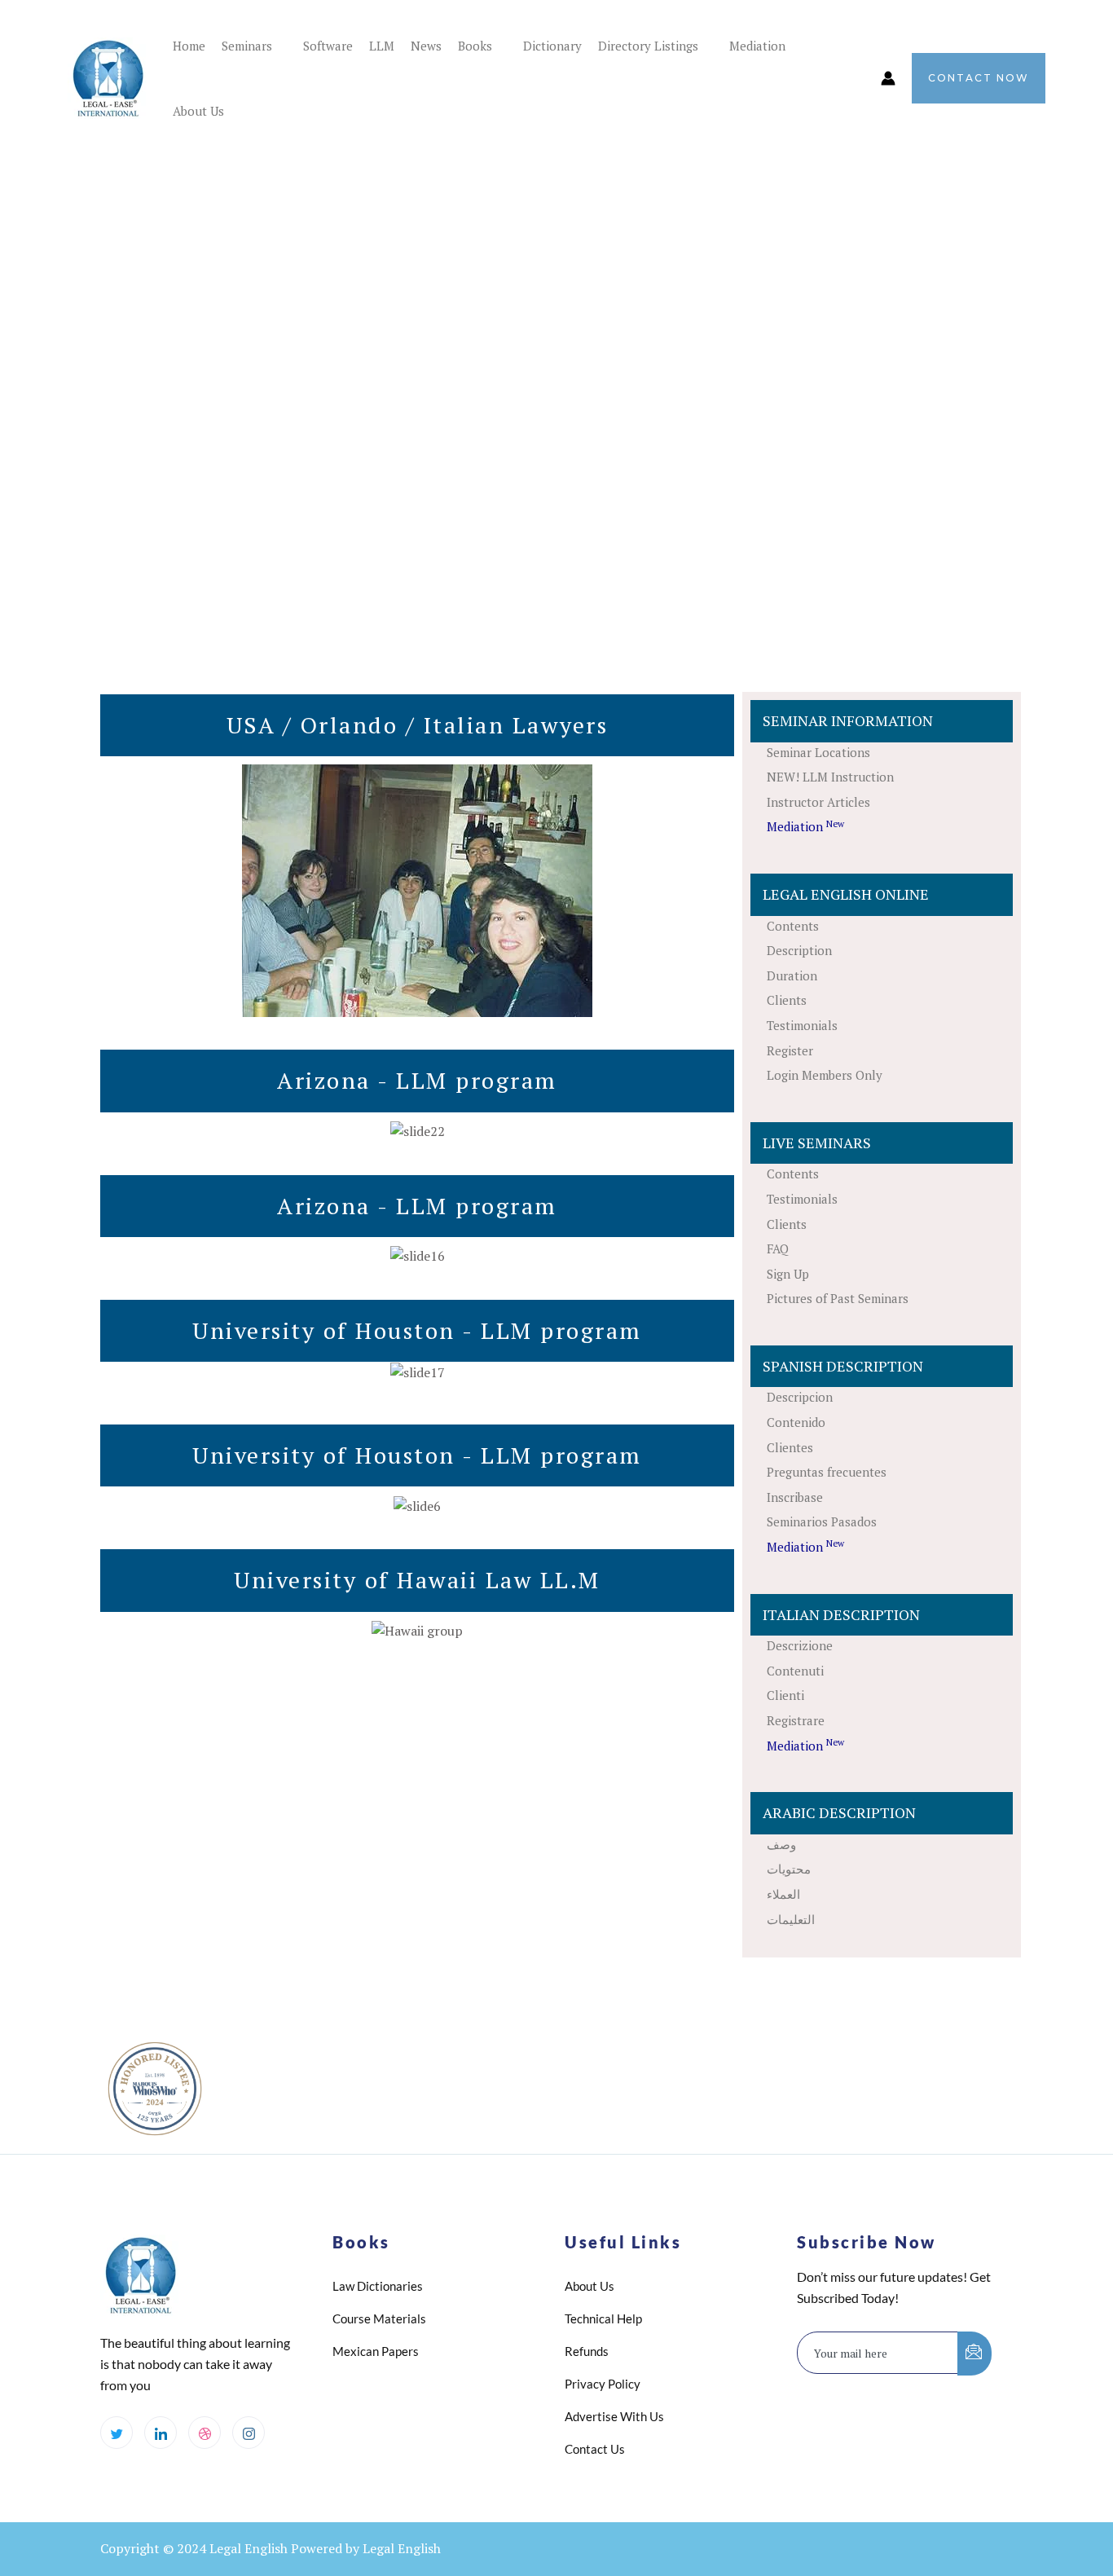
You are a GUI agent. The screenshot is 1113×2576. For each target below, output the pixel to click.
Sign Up (788, 1274)
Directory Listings (648, 46)
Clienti (785, 1695)
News (426, 46)
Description (799, 950)
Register (790, 1050)
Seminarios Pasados (822, 1521)
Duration (792, 975)
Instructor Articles (818, 802)
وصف (781, 1844)
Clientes (790, 1447)
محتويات (789, 1869)
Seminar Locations (818, 752)
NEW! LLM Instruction (830, 777)
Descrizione (800, 1645)
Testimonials (802, 1025)
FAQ (778, 1248)
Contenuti (795, 1671)
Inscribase (795, 1497)
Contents (793, 926)
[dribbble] (205, 2433)
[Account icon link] (888, 78)
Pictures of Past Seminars (838, 1298)
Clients (787, 1000)
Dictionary (552, 46)
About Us (198, 111)
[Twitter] (117, 2433)
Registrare (796, 1720)
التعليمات (791, 1919)
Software (328, 46)
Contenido (796, 1422)
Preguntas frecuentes (827, 1472)
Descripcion (800, 1397)
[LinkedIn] (161, 2433)
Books (475, 46)
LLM (382, 46)
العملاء (783, 1894)
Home (189, 46)
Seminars (247, 46)
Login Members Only (825, 1075)
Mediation (757, 46)
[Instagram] (249, 2433)
